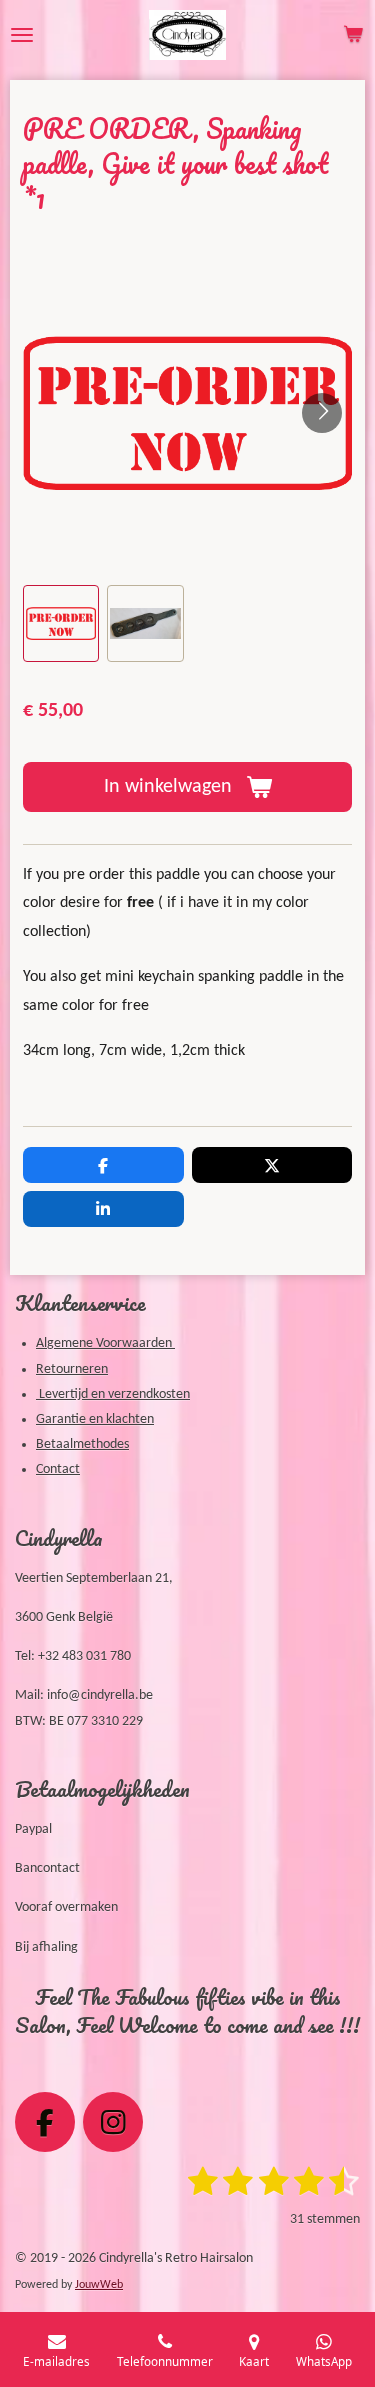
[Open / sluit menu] (22, 35)
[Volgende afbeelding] (322, 413)
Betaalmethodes (82, 1444)
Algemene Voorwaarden (105, 1343)
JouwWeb (99, 2285)
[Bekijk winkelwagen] (353, 35)
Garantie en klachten (95, 1419)
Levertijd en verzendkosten (113, 1394)
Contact (58, 1469)
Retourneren (72, 1369)
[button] (61, 623)
